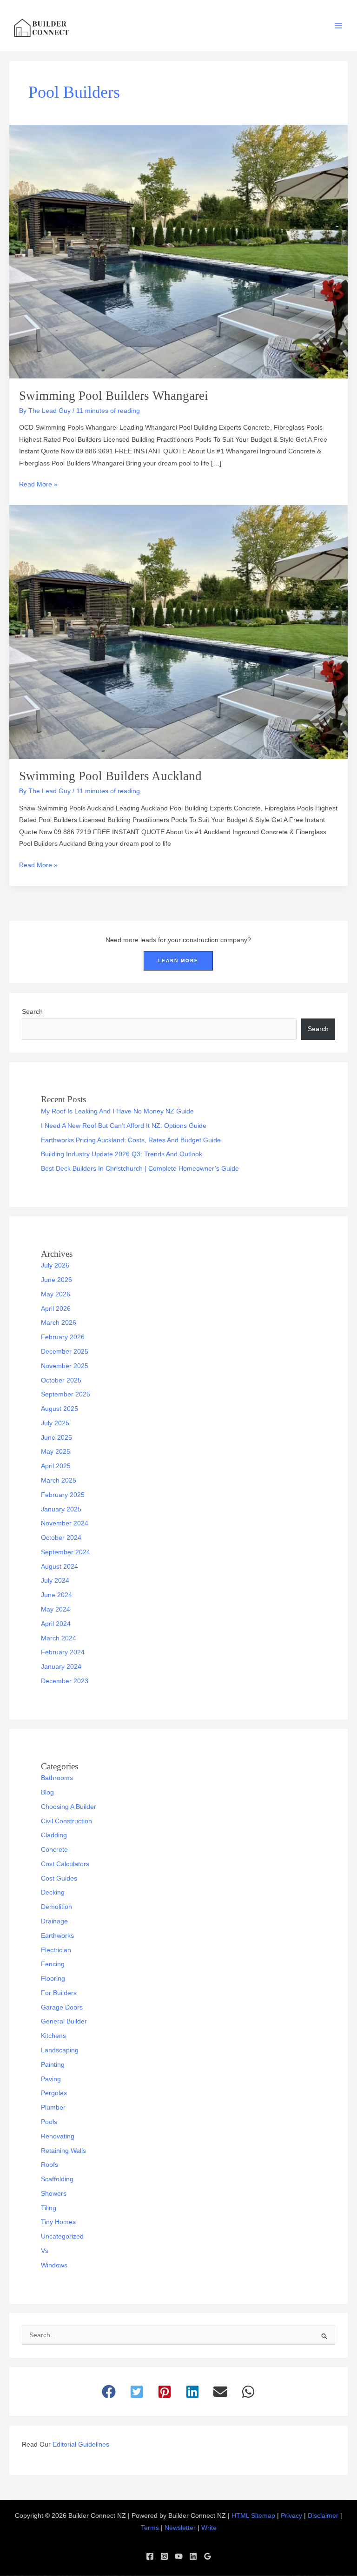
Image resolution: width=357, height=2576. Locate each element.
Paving (51, 2079)
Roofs (50, 2165)
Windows (54, 2265)
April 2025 (56, 1466)
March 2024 (59, 1638)
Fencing (53, 1964)
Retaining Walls (63, 2151)
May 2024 (56, 1609)
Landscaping (60, 2050)
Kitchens (53, 2036)
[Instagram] (164, 2556)
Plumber (53, 2107)
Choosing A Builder (69, 1807)
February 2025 (63, 1495)
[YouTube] (179, 2556)
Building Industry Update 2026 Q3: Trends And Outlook (122, 1154)
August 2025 (59, 1409)
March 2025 (59, 1480)
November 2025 (65, 1366)
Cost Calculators (65, 1864)
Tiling (49, 2208)
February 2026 (63, 1337)
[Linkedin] (193, 2556)
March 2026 (59, 1323)
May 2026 (56, 1294)
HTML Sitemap (253, 2516)
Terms (150, 2528)
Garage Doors (62, 2007)
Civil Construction (66, 1821)
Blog (47, 1792)
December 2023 (65, 1681)
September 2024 (66, 1552)
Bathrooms (57, 1778)
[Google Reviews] (208, 2556)
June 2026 (56, 1280)
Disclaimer (323, 2516)
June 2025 (56, 1438)
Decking (53, 1892)
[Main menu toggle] (339, 26)
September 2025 (66, 1394)
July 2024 (55, 1581)
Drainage (54, 1921)
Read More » (38, 483)
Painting (53, 2065)
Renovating (58, 2136)
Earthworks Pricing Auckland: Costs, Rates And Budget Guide (131, 1140)
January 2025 (61, 1509)
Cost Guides (59, 1878)
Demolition (56, 1907)
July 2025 (55, 1423)
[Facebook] (150, 2556)
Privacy (291, 2516)
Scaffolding (57, 2179)
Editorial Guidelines (81, 2445)
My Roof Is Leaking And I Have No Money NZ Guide (117, 1111)
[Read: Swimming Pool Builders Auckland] (178, 632)
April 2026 (56, 1309)
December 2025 (65, 1352)
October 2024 (61, 1538)
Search (32, 1012)
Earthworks (57, 1936)
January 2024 (61, 1667)
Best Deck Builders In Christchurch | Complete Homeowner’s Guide (140, 1169)
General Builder (64, 2021)
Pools (49, 2122)
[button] (109, 2392)
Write (209, 2528)
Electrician (56, 1950)
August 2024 (59, 1567)
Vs (45, 2251)
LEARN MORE (178, 961)
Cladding (54, 1835)
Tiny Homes (58, 2222)
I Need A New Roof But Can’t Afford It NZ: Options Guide (124, 1126)
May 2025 (56, 1452)
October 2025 (61, 1380)
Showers (54, 2194)
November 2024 (65, 1523)
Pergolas (54, 2093)
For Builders (59, 1993)
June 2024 (56, 1595)
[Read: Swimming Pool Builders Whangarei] (178, 251)
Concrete (54, 1850)
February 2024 (63, 1652)
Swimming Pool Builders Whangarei (114, 396)
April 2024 (56, 1624)
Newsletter (180, 2528)
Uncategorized (62, 2236)
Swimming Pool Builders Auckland (110, 776)
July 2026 (55, 1265)
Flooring (53, 1979)
